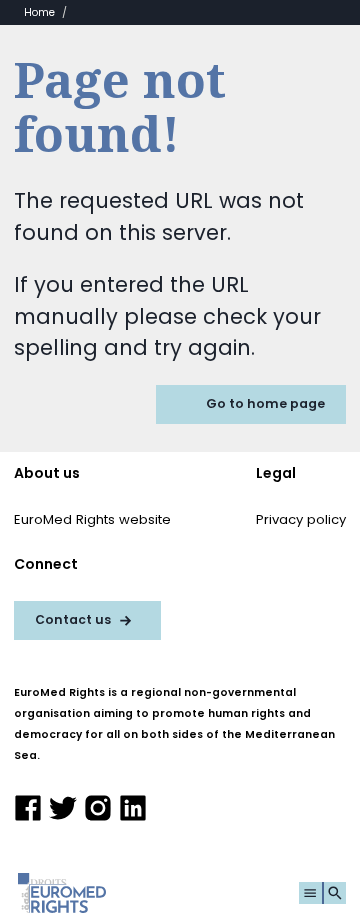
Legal (276, 473)
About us (47, 473)
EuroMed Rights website (92, 519)
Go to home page (265, 403)
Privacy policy (301, 519)
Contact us (73, 619)
